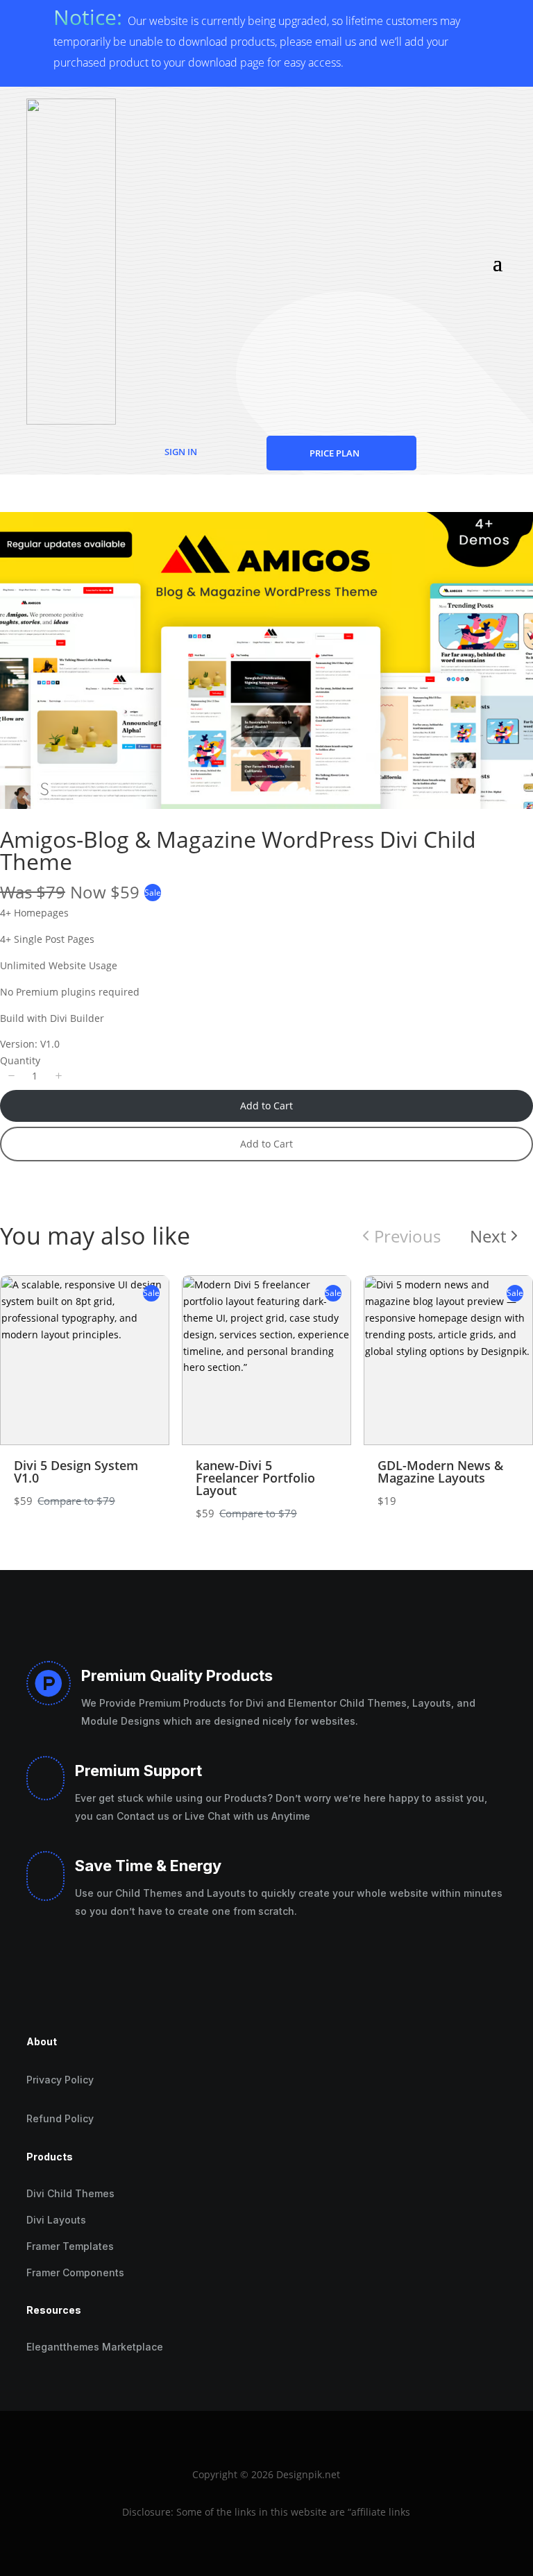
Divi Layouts (56, 2220)
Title (136, 1223)
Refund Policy (60, 2118)
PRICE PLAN (335, 453)
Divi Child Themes (70, 2193)
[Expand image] (515, 530)
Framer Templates (70, 2246)
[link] (496, 1236)
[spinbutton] (35, 1076)
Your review (153, 1293)
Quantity (20, 1060)
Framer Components (75, 2272)
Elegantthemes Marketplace (95, 2347)
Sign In (181, 452)
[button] (11, 1076)
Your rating (150, 1184)
